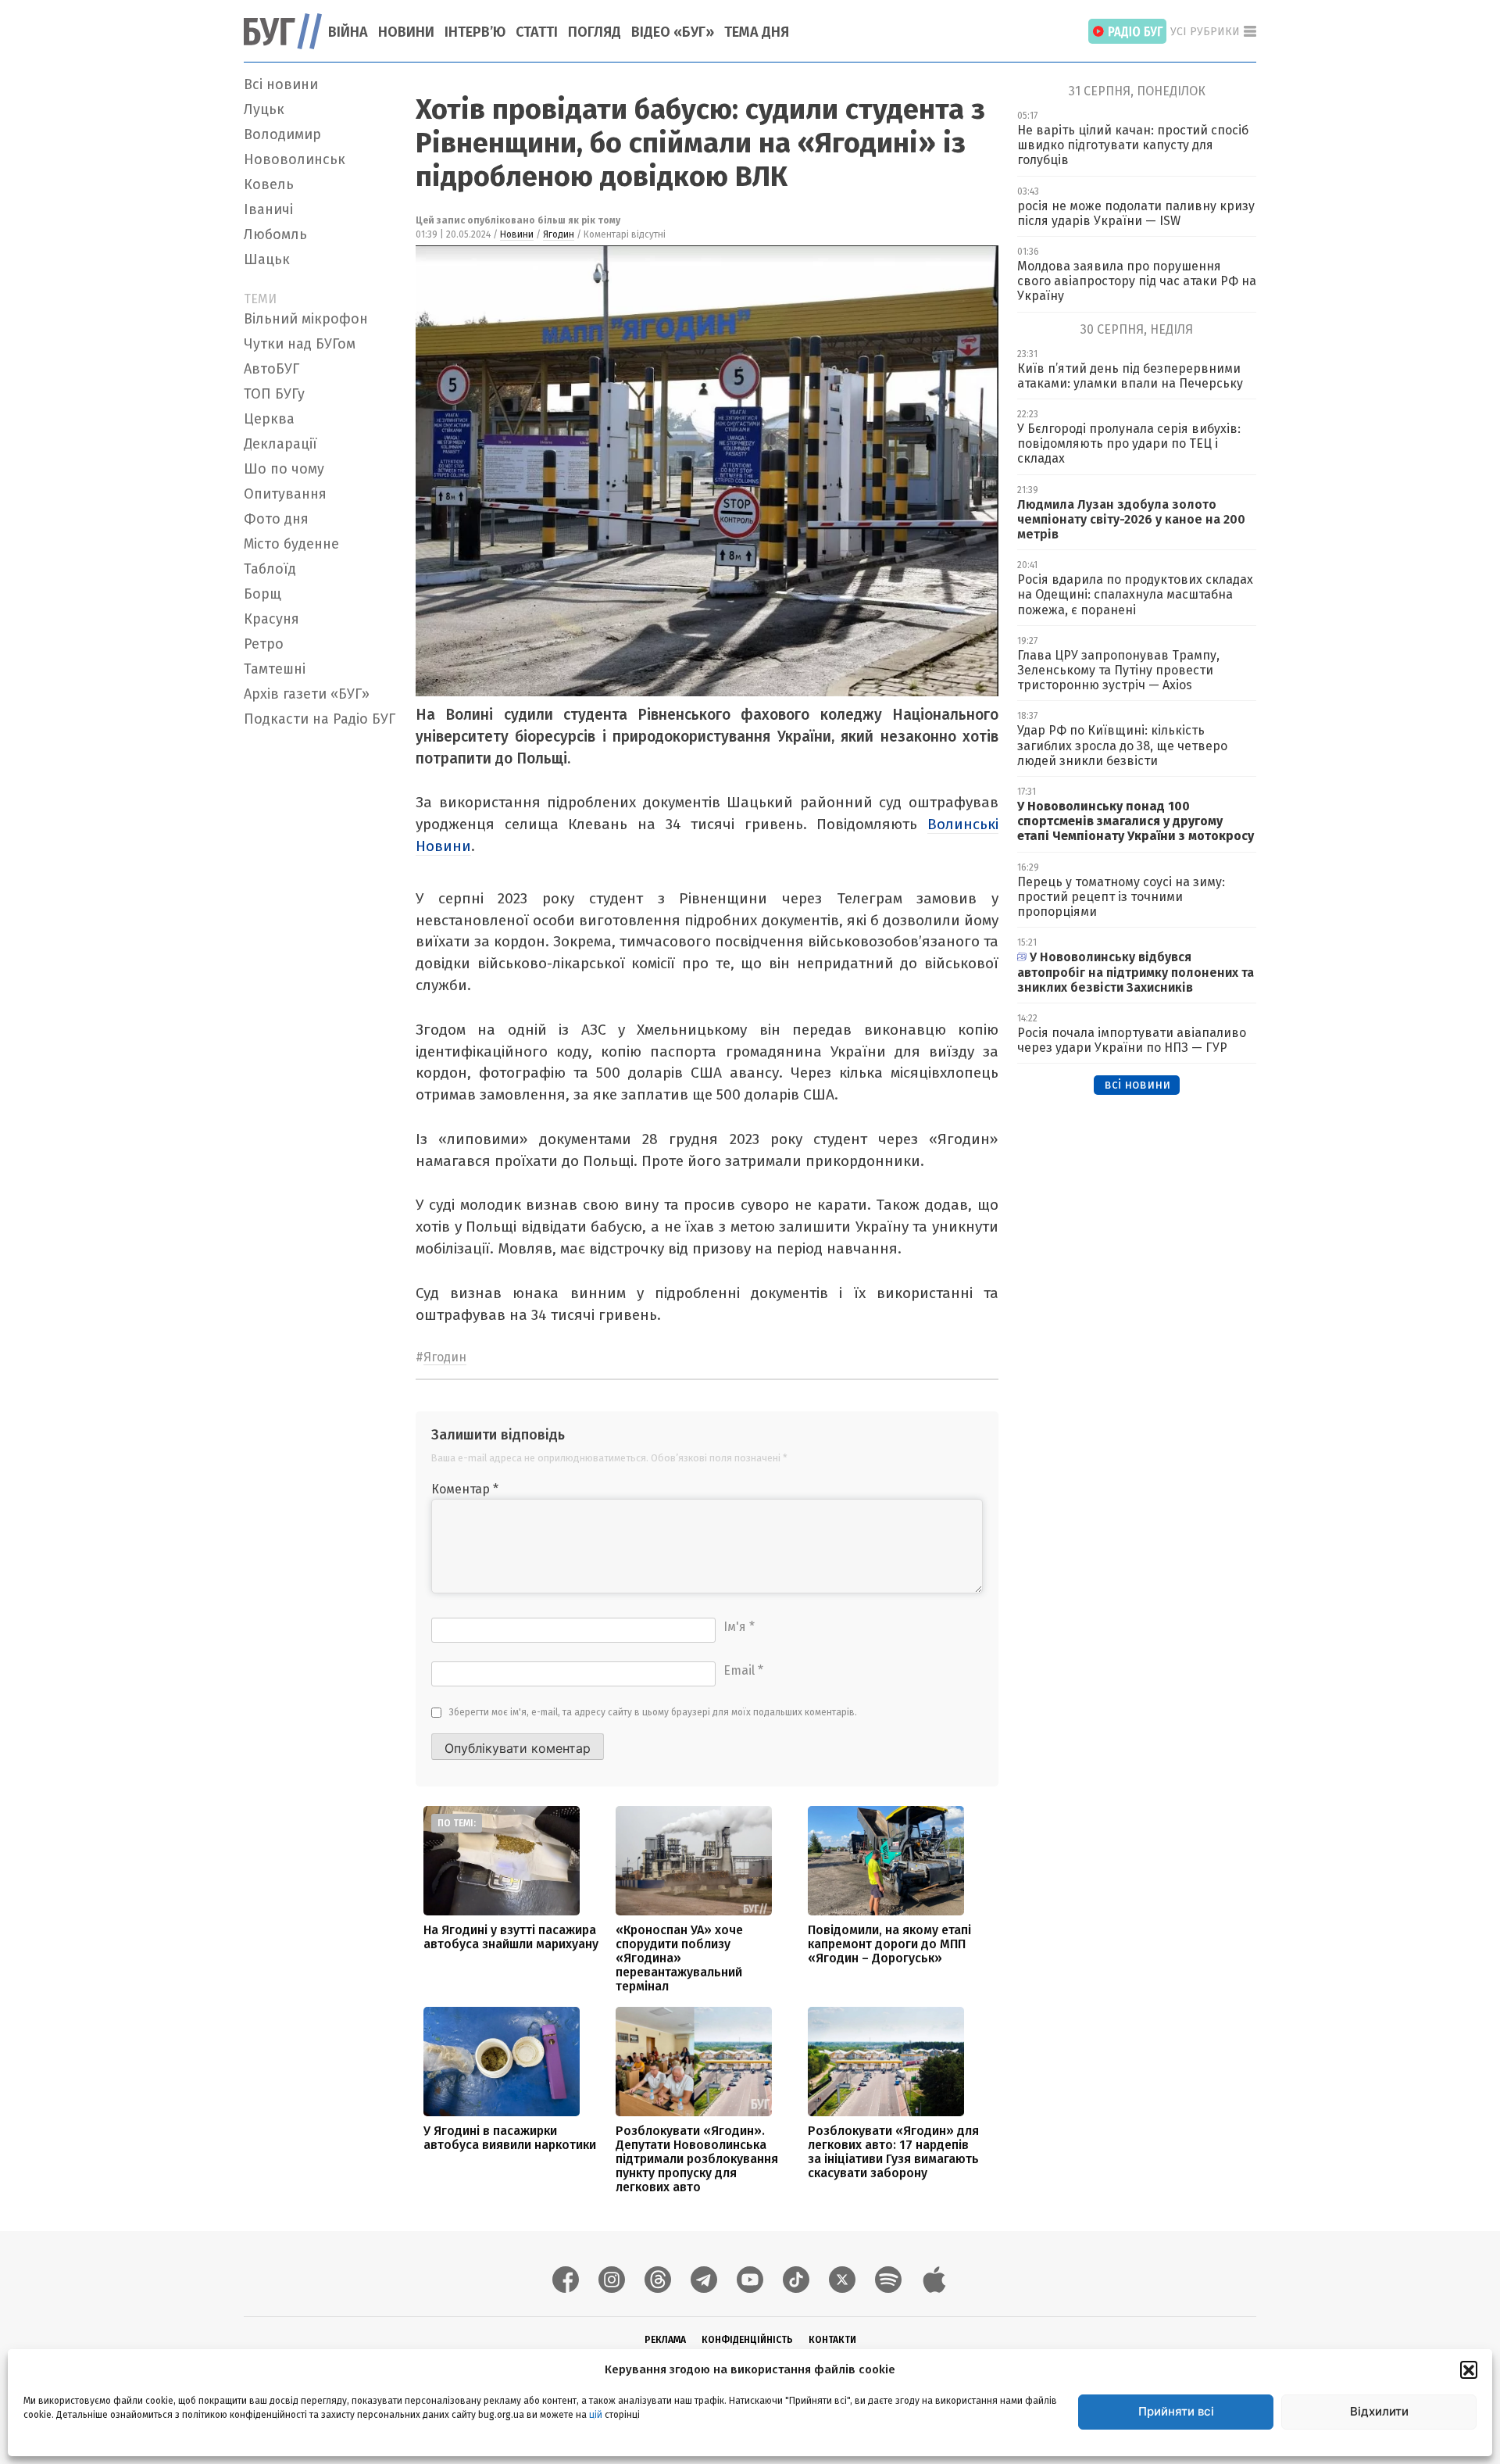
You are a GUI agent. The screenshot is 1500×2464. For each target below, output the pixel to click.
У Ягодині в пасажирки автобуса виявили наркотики (510, 2138)
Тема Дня (757, 32)
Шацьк (267, 259)
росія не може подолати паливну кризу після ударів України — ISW (1136, 213)
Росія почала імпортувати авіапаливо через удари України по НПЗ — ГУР (1132, 1040)
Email (743, 1670)
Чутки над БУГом (300, 344)
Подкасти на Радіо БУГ (320, 719)
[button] (1469, 2369)
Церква (269, 419)
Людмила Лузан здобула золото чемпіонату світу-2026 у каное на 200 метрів (1131, 519)
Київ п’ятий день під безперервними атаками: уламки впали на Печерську (1130, 376)
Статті (537, 32)
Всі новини (281, 84)
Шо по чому (284, 469)
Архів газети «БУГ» (307, 694)
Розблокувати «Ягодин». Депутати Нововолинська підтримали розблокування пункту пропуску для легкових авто (697, 2159)
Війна (348, 32)
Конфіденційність (747, 2340)
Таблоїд (270, 569)
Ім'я (739, 1627)
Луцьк (264, 109)
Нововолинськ (295, 159)
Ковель (269, 184)
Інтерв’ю (475, 32)
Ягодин (559, 234)
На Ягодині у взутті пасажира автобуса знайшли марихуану (511, 1937)
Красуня (271, 619)
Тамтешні (275, 669)
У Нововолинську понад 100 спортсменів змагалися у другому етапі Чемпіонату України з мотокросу (1136, 821)
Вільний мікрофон (306, 319)
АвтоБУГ (271, 369)
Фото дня (276, 519)
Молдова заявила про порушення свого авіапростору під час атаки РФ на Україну (1137, 281)
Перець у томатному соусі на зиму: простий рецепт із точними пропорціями (1121, 897)
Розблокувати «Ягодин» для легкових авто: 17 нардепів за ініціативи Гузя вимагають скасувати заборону (893, 2152)
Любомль (275, 234)
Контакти (832, 2340)
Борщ (262, 594)
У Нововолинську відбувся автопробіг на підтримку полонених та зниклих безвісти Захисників (1136, 972)
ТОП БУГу (274, 394)
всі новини (1137, 1084)
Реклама (665, 2340)
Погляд (595, 32)
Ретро (264, 644)
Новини (406, 32)
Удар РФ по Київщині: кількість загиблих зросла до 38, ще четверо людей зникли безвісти (1122, 745)
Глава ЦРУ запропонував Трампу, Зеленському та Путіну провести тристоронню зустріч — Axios (1118, 670)
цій (596, 2415)
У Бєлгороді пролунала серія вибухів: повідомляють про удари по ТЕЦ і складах (1129, 443)
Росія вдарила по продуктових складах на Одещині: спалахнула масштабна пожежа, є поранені (1135, 594)
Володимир (282, 134)
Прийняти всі (1176, 2411)
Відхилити (1379, 2411)
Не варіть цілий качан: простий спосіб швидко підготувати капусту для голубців (1133, 145)
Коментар (465, 1489)
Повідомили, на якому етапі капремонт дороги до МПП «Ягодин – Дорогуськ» (889, 1944)
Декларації (280, 444)
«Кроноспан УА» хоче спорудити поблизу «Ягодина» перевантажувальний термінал (679, 1958)
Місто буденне (291, 544)
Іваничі (268, 209)
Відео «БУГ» (673, 32)
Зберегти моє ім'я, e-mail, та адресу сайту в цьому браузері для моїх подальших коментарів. (653, 1712)
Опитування (285, 494)
